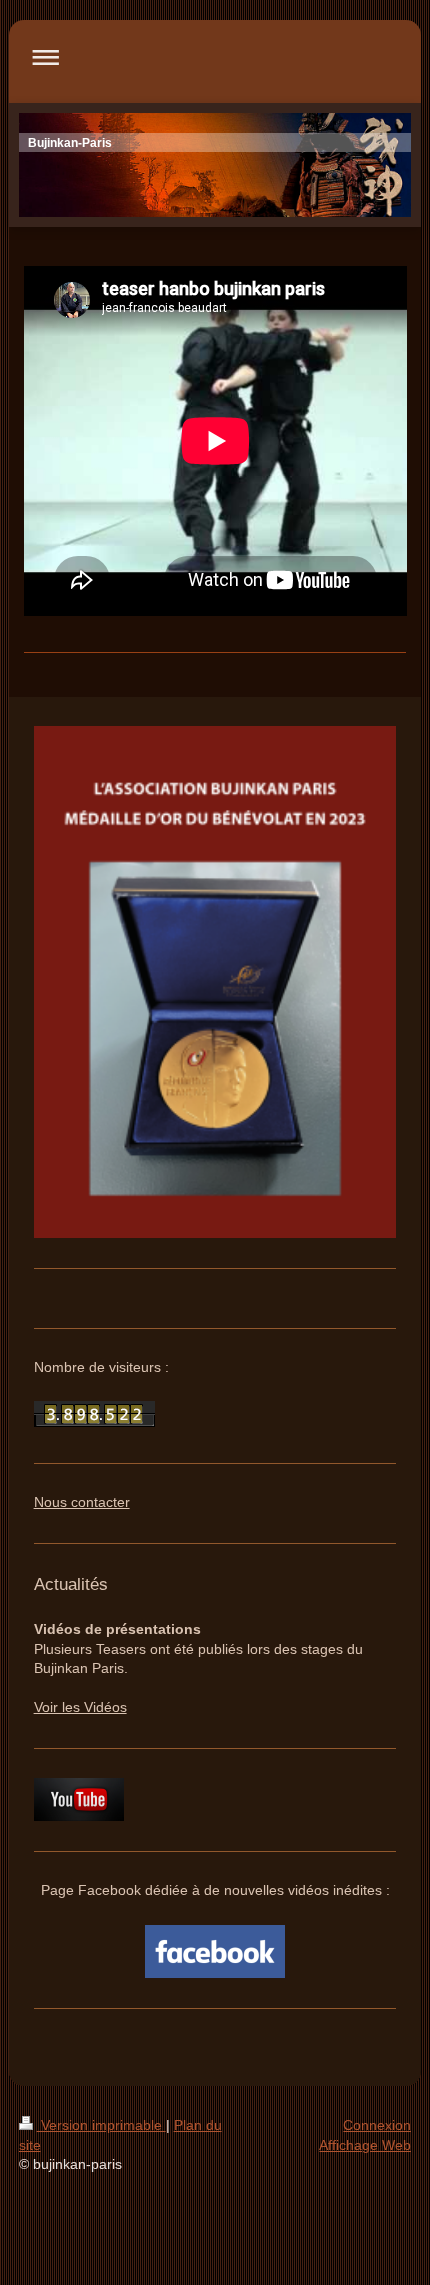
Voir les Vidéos (80, 1707)
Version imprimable (101, 2125)
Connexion (377, 2125)
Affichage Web (365, 2145)
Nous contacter (82, 1502)
